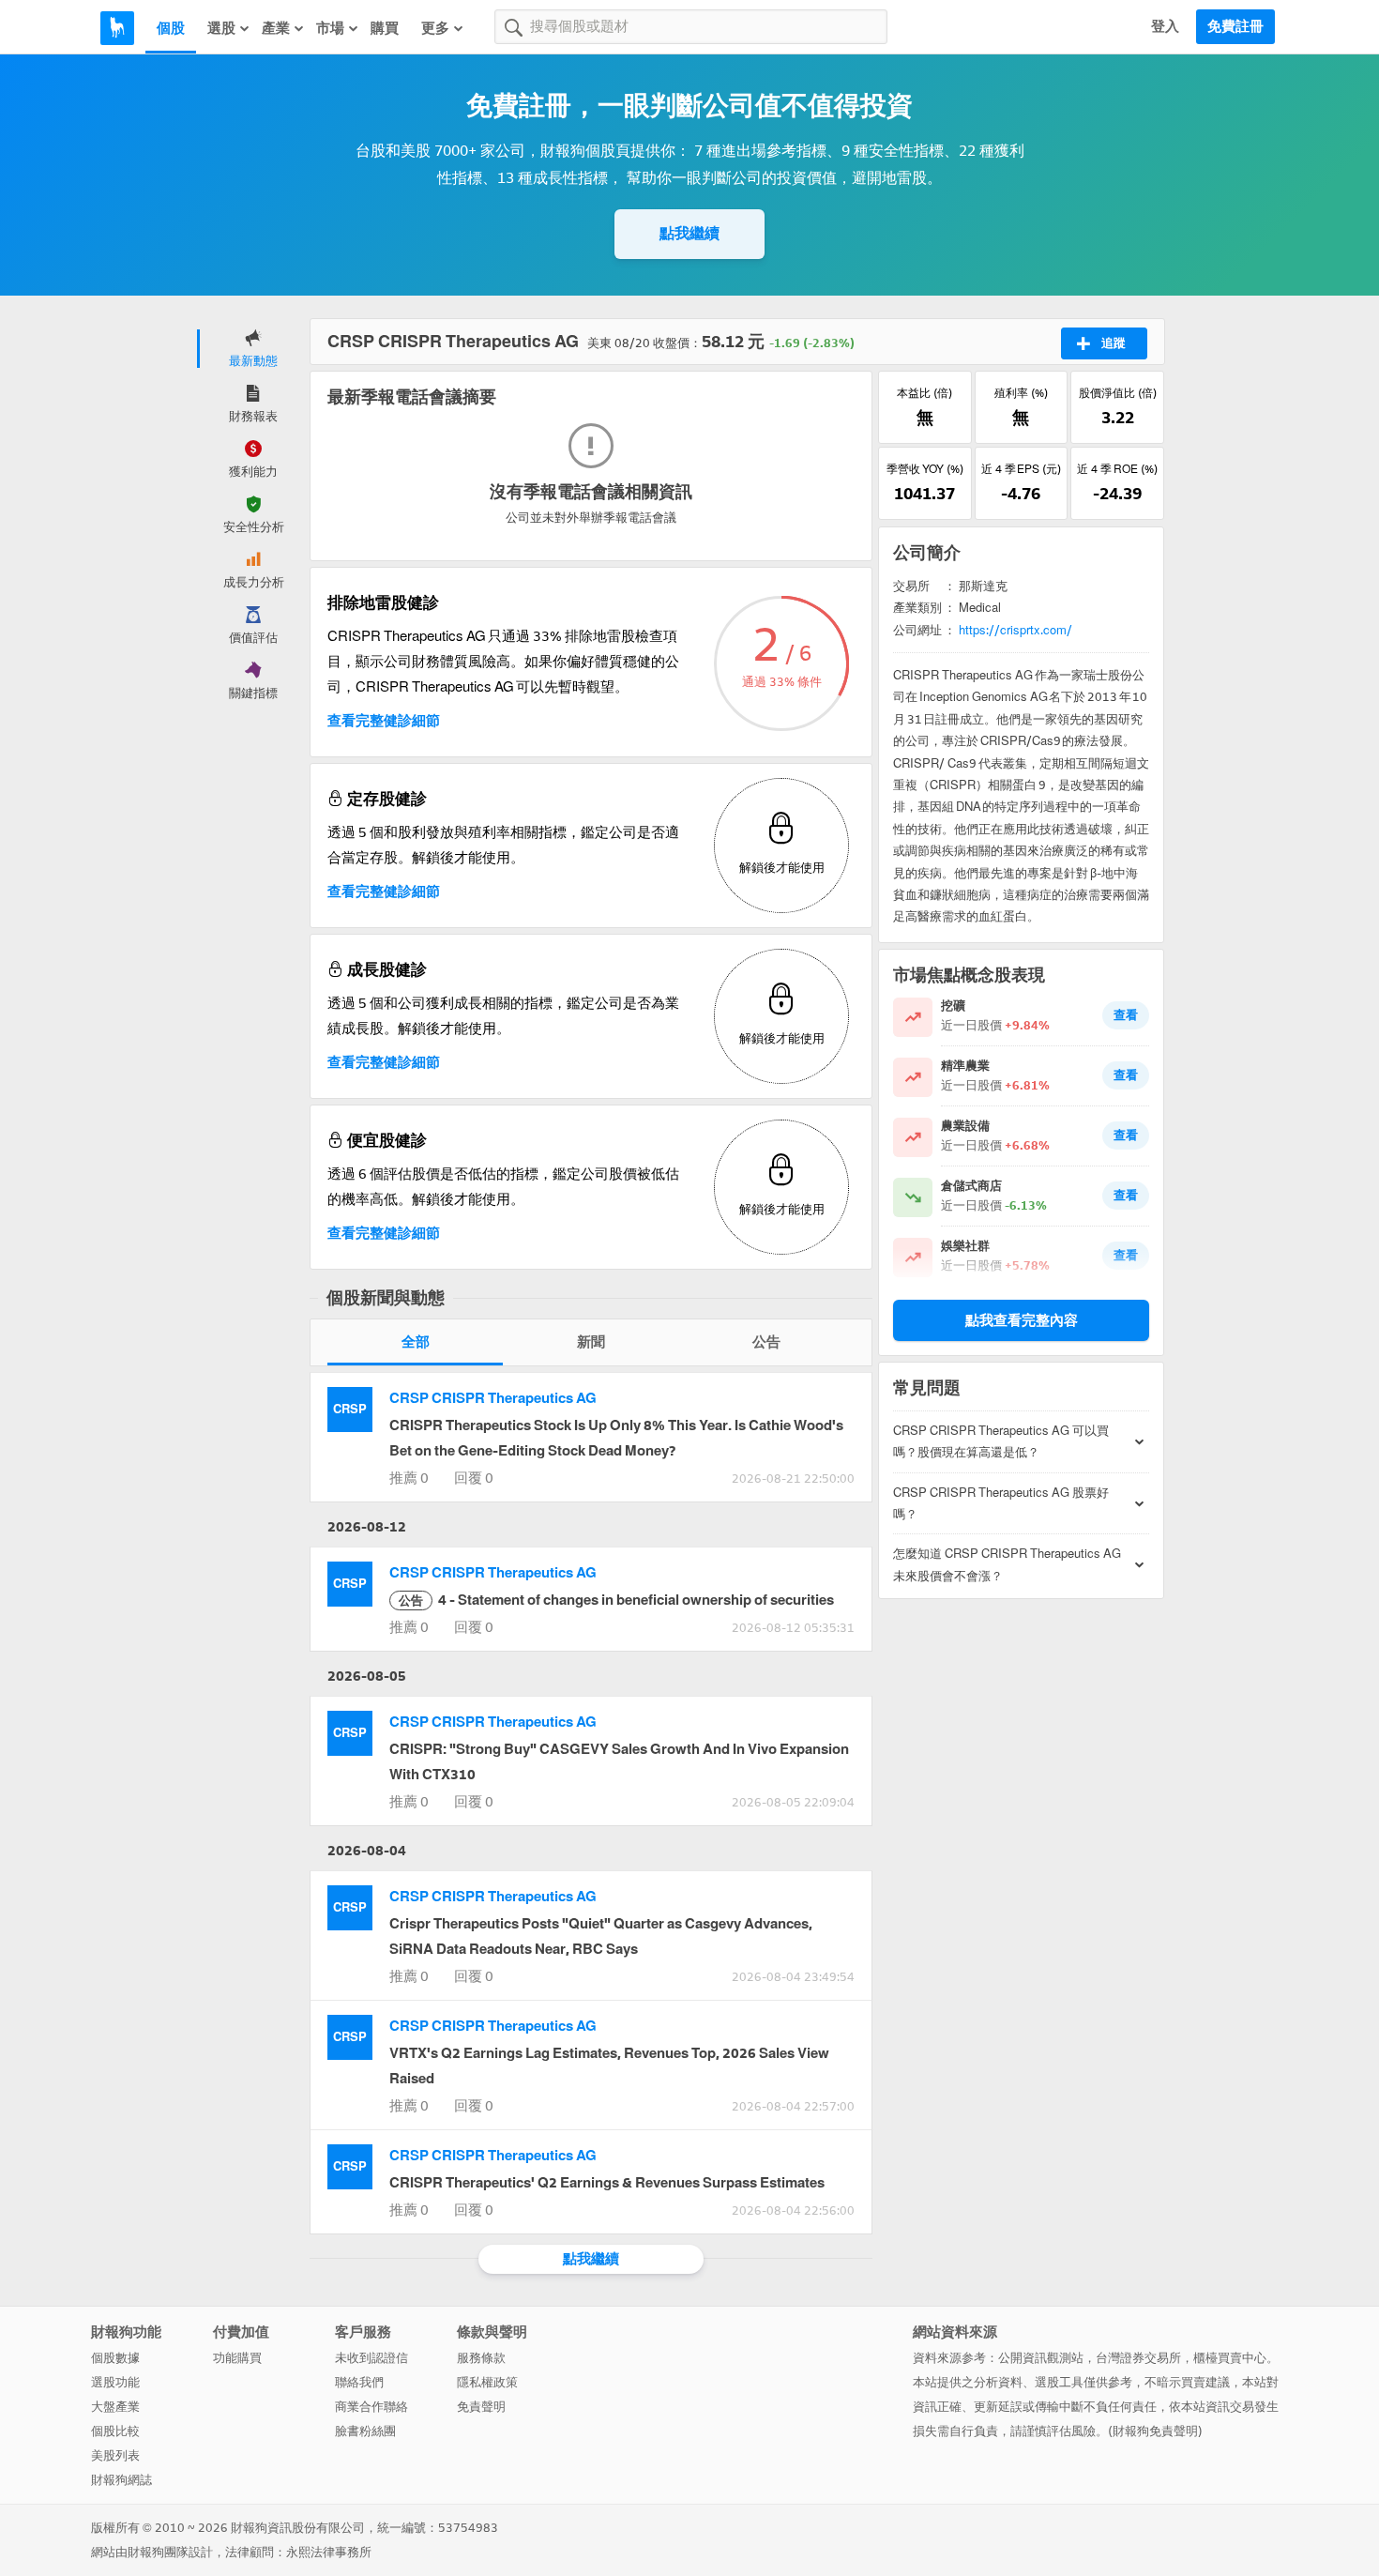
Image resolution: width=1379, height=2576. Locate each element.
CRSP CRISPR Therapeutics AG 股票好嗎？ (1001, 1503)
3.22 (1118, 418)
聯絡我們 (359, 2382)
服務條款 (481, 2358)
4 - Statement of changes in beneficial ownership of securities (616, 1600)
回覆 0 (474, 1478)
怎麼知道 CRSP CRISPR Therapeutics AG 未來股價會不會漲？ (1007, 1564)
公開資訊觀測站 (1041, 2358)
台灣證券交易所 (1138, 2358)
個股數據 (115, 2358)
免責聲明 (481, 2407)
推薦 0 (409, 1478)
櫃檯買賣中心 (1230, 2358)
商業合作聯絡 (371, 2407)
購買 (385, 28)
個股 (171, 28)
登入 (1165, 26)
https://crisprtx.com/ (1015, 630)
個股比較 (115, 2431)
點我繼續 (689, 233)
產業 (276, 28)
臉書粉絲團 (365, 2431)
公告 (766, 1342)
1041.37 (924, 494)
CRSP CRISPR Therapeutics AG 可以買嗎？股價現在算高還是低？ (1001, 1441)
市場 (330, 28)
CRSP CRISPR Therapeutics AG (493, 1398)
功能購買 (237, 2358)
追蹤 (1114, 343)
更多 (435, 28)
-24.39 (1117, 494)
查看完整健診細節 (384, 721)
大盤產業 (115, 2407)
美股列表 (115, 2455)
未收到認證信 (371, 2358)
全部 (416, 1342)
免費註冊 (1235, 26)
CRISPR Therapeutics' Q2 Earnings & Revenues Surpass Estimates (607, 2183)
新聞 (591, 1342)
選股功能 (115, 2382)
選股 (221, 28)
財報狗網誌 (121, 2480)
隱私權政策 (487, 2382)
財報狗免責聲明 (1155, 2431)
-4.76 (1021, 494)
